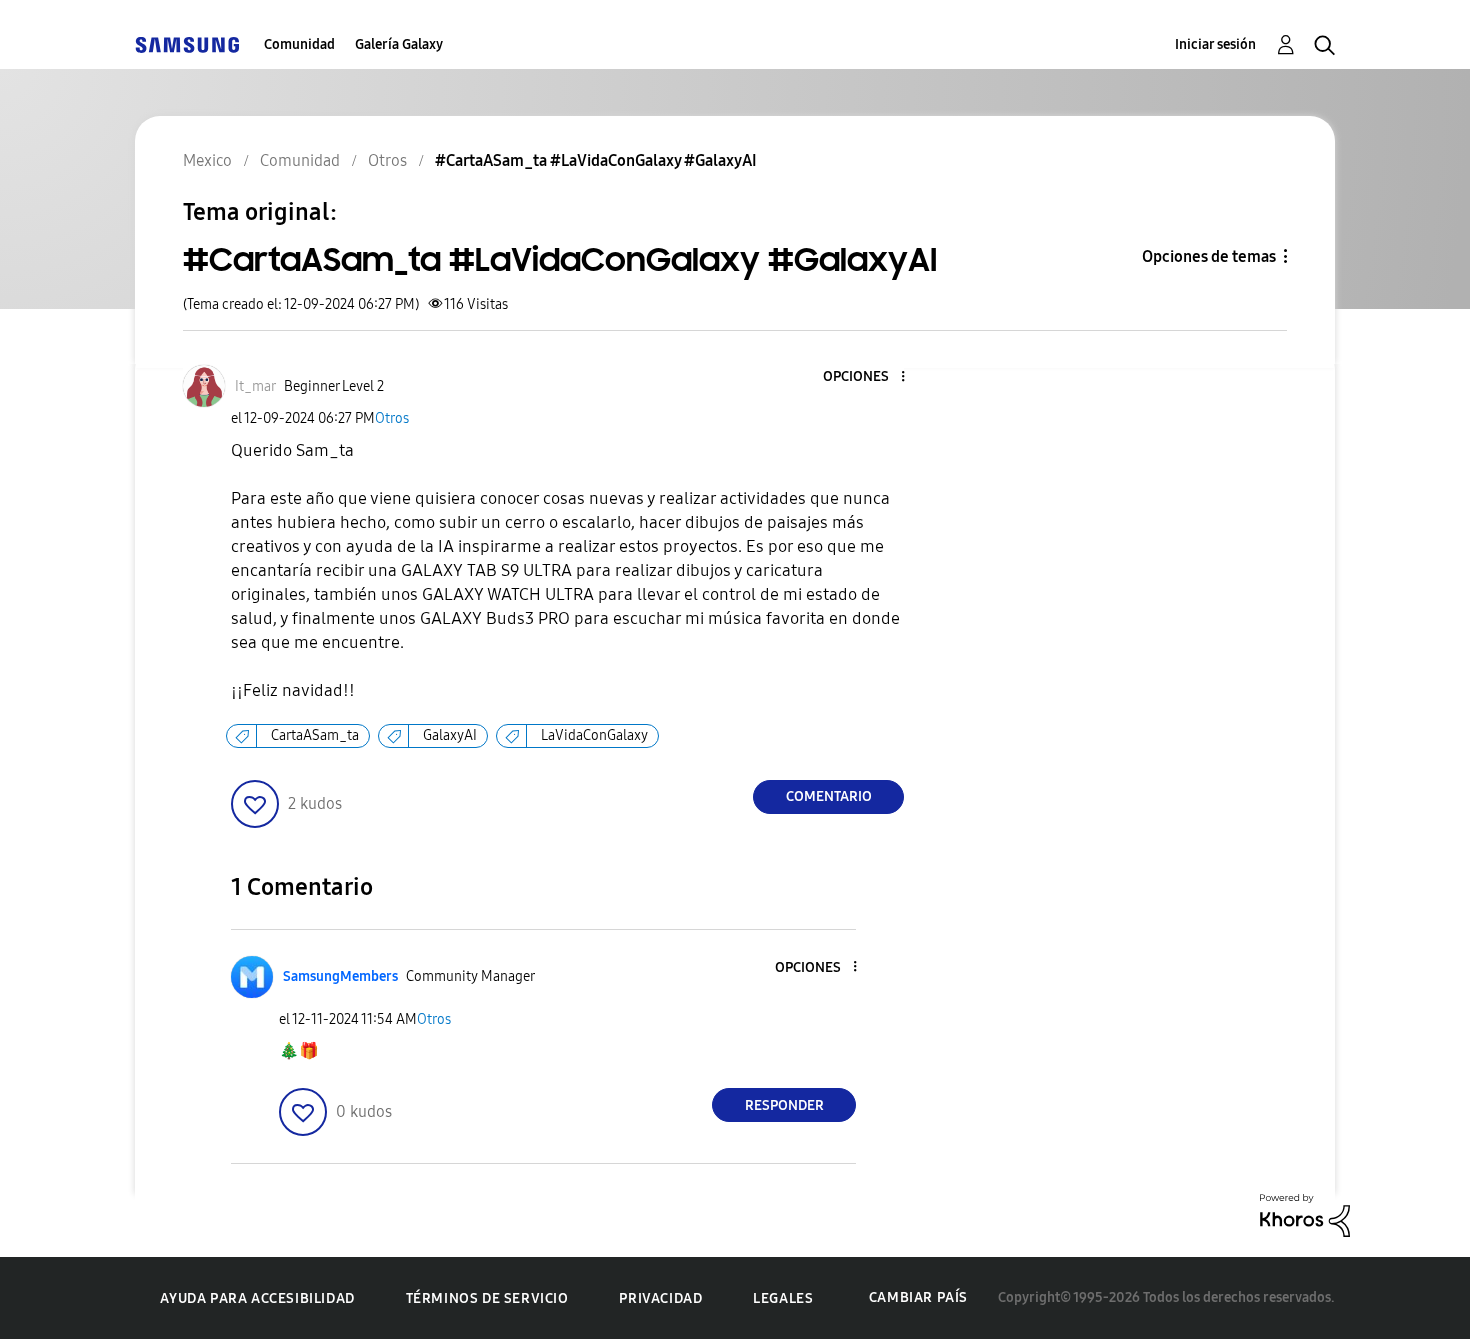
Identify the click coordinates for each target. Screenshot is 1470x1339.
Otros (392, 418)
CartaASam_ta (315, 735)
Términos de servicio (487, 1298)
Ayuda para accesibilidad (257, 1298)
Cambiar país (918, 1297)
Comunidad (299, 44)
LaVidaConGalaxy (594, 735)
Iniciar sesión (1215, 44)
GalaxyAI (450, 735)
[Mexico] (187, 44)
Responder (784, 1105)
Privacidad (660, 1298)
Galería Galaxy (399, 44)
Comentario (829, 796)
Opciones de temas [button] (1209, 256)
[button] (870, 377)
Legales (783, 1298)
